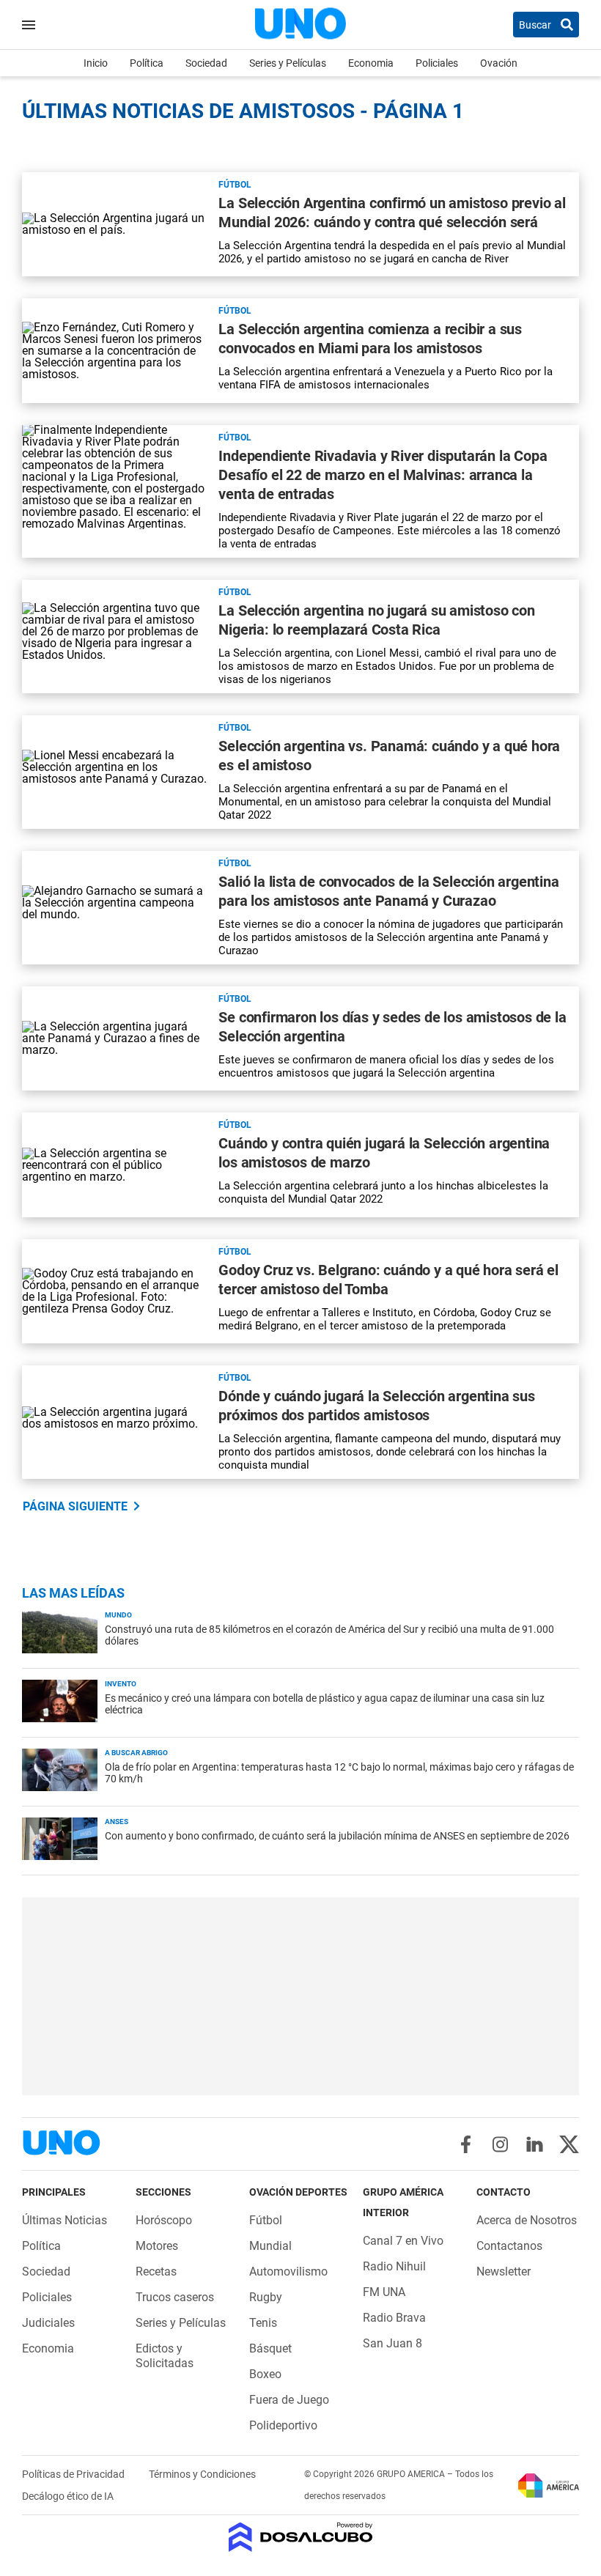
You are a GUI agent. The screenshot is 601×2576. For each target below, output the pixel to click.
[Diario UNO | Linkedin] (535, 2144)
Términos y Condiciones (202, 2474)
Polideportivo (283, 2425)
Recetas (156, 2271)
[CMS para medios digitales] (301, 2538)
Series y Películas (288, 63)
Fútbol (235, 185)
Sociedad (206, 63)
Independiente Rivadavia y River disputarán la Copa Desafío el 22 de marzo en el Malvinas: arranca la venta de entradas (383, 475)
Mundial (270, 2246)
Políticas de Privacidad (74, 2474)
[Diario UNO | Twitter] (569, 2144)
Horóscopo (164, 2220)
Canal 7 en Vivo (403, 2241)
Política (147, 63)
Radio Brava (394, 2318)
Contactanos (509, 2246)
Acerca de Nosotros (527, 2220)
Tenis (263, 2323)
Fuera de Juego (289, 2400)
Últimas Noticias (64, 2220)
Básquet (270, 2348)
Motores (157, 2246)
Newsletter (504, 2271)
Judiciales (48, 2323)
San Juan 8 (392, 2343)
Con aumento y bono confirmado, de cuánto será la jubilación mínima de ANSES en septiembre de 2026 (337, 1836)
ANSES (117, 1822)
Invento (121, 1684)
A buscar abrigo (136, 1753)
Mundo (118, 1615)
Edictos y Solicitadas (165, 2356)
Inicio (96, 63)
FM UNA (384, 2292)
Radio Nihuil (394, 2266)
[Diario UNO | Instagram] (500, 2144)
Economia (371, 63)
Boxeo (265, 2374)
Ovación (499, 63)
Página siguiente (75, 1506)
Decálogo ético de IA (68, 2496)
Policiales (437, 63)
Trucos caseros (175, 2297)
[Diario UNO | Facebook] (466, 2144)
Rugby (266, 2297)
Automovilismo (288, 2271)
